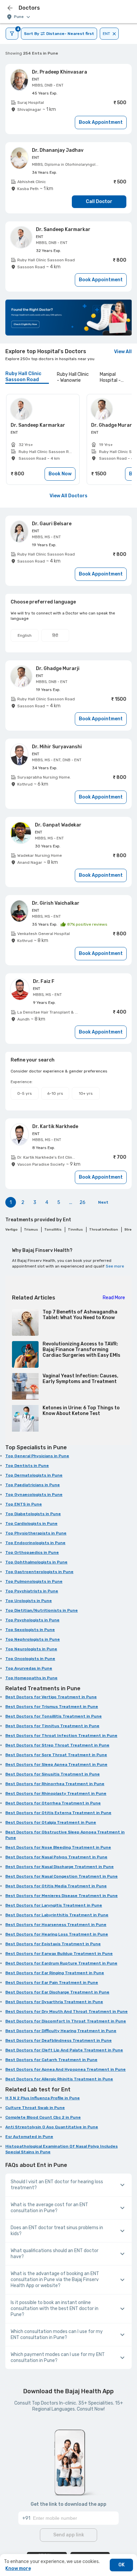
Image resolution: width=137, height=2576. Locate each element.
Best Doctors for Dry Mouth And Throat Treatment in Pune (67, 2011)
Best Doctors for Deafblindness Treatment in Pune (59, 2040)
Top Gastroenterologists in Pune (39, 1572)
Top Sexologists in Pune (30, 1630)
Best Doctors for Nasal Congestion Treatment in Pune (62, 1876)
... (71, 1202)
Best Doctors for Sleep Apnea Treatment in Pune (56, 1764)
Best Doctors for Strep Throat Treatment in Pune (57, 1745)
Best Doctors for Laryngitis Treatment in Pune (54, 1905)
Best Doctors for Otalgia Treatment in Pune (51, 1822)
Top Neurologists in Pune (31, 1649)
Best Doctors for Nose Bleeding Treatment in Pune (58, 1847)
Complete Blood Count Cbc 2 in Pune (43, 2117)
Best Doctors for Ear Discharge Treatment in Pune (57, 1992)
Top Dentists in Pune (27, 1466)
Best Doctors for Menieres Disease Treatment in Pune (62, 1896)
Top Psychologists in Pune (32, 1620)
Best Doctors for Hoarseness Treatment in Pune (56, 1925)
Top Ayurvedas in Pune (29, 1668)
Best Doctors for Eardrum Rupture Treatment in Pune (61, 1963)
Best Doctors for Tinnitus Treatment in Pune (52, 1726)
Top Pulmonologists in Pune (34, 1581)
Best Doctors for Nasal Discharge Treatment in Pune (60, 1867)
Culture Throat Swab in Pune (35, 2108)
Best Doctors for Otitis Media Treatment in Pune (56, 1886)
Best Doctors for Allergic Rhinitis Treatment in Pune (59, 2079)
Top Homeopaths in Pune (31, 1678)
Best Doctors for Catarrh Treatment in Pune (51, 2060)
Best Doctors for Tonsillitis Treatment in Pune (54, 1716)
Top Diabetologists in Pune (33, 1514)
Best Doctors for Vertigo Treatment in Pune (51, 1697)
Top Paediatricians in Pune (33, 1485)
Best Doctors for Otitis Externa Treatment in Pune (58, 1813)
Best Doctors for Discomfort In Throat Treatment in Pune (66, 2021)
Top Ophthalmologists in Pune (36, 1562)
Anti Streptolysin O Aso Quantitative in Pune (52, 2127)
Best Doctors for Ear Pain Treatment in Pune (52, 1983)
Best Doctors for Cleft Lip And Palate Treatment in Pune (64, 2050)
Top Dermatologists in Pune (34, 1475)
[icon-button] (10, 8)
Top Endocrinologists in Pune (35, 1543)
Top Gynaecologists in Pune (34, 1495)
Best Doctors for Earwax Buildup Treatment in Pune (59, 1954)
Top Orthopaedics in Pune (32, 1552)
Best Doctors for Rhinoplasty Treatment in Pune (56, 1793)
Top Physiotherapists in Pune (36, 1533)
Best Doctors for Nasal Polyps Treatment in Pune (56, 1857)
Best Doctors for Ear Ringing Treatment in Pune (55, 1973)
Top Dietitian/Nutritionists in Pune (42, 1610)
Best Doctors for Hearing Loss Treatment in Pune (57, 1934)
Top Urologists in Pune (29, 1601)
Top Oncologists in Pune (30, 1659)
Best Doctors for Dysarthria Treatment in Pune (54, 2002)
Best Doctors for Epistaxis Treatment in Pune (53, 1944)
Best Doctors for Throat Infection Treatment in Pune (61, 1736)
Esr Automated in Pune (29, 2137)
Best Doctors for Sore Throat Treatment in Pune (56, 1755)
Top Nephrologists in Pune (33, 1639)
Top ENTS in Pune (24, 1504)
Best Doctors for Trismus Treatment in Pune (52, 1707)
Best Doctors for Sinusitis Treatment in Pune (53, 1774)
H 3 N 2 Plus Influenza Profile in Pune (43, 2098)
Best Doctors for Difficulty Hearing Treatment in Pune (61, 2031)
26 (82, 1202)
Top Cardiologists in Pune (31, 1523)
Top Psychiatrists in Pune (32, 1591)
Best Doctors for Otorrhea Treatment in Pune (53, 1803)
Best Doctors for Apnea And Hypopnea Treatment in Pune (66, 2069)
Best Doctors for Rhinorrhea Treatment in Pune (55, 1784)
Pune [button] (19, 17)
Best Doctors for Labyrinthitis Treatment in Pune (57, 1915)
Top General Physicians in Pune (37, 1456)
